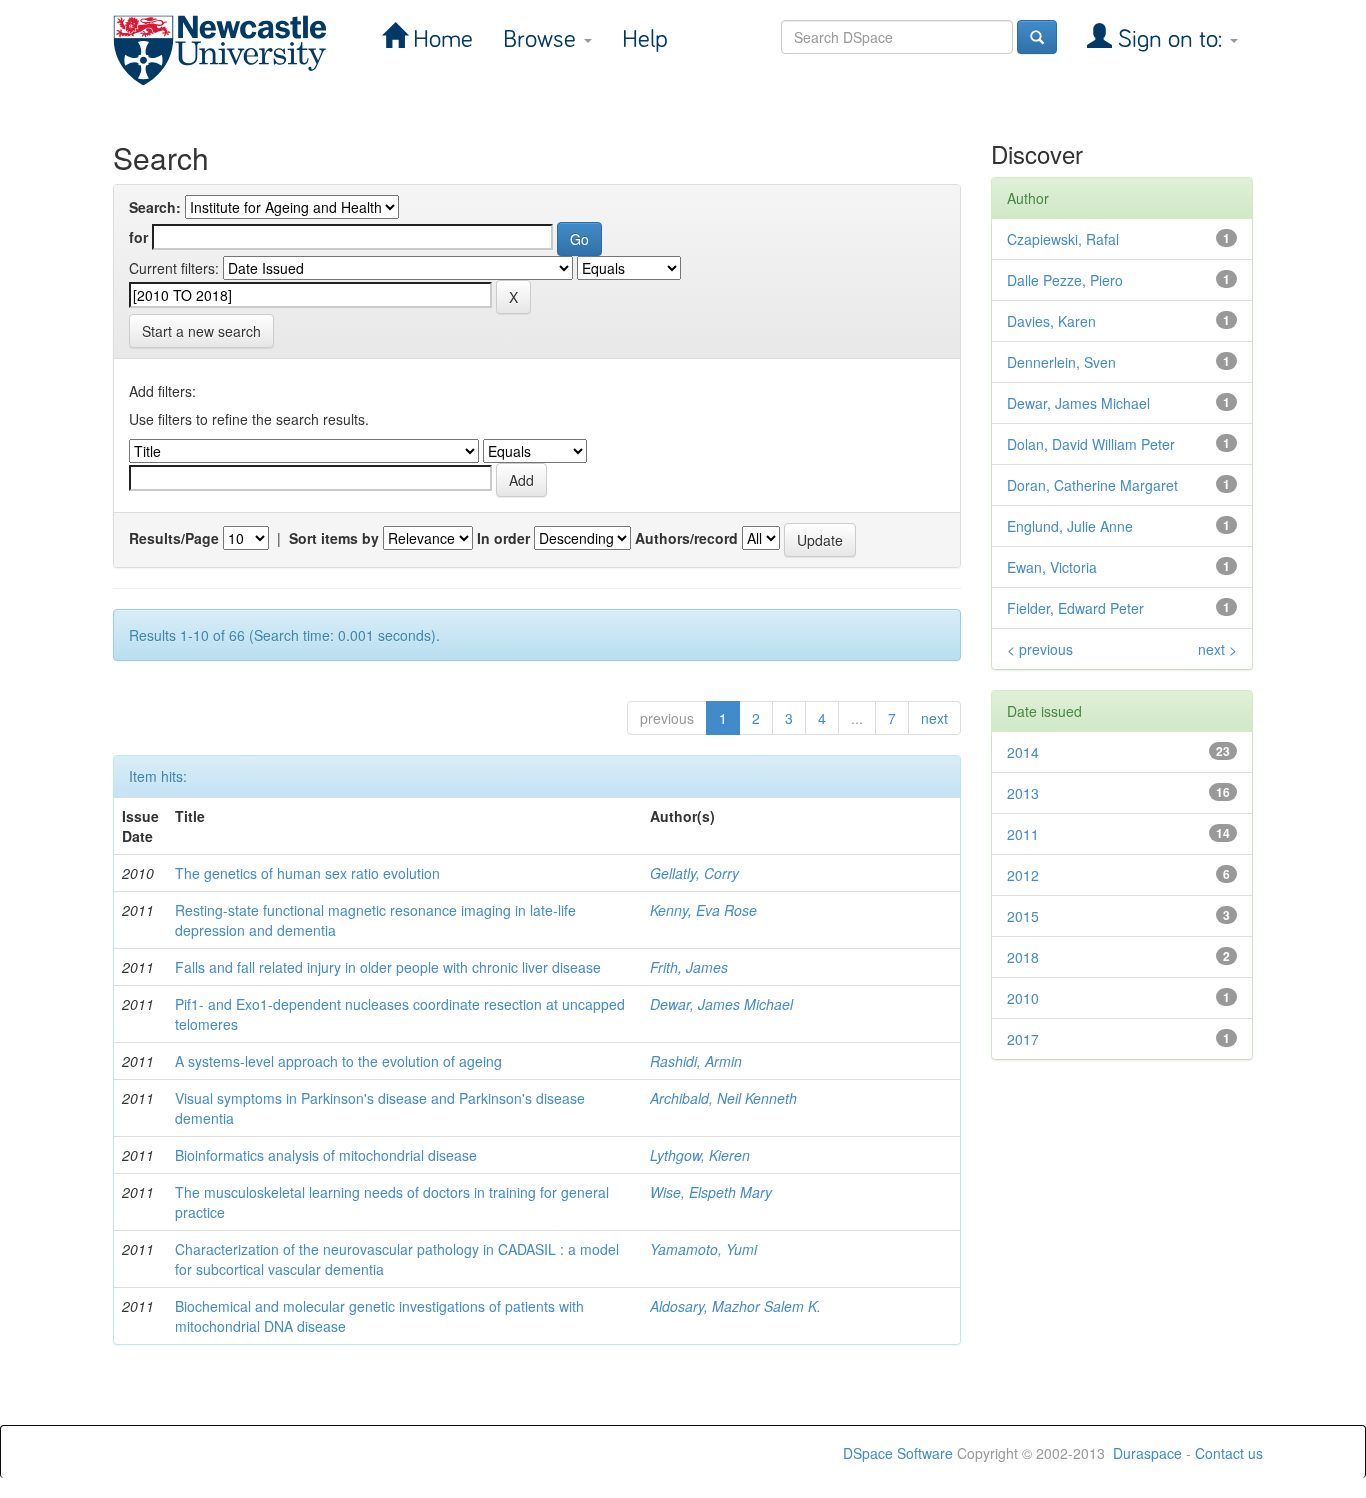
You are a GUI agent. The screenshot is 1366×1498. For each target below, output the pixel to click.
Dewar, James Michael (721, 1004)
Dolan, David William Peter (1091, 444)
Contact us (1229, 1453)
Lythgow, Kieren (700, 1155)
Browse (542, 39)
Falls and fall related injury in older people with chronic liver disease (388, 967)
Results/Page (174, 538)
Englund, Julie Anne (1070, 526)
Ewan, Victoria (1052, 567)
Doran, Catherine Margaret (1092, 485)
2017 (1023, 1039)
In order (503, 538)
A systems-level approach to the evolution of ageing (338, 1061)
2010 (1023, 998)
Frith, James (689, 967)
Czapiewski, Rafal (1063, 239)
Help (645, 39)
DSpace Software (898, 1453)
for (138, 237)
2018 (1023, 957)
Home (440, 39)
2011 (1023, 834)
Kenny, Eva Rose (703, 910)
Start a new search (201, 331)
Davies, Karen (1051, 321)
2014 (1023, 752)
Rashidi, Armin (696, 1061)
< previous (1040, 649)
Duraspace (1147, 1453)
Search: (155, 207)
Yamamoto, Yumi (703, 1249)
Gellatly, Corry (694, 873)
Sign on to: (1170, 39)
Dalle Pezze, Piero (1065, 280)
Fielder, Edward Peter (1075, 608)
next (934, 718)
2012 (1023, 875)
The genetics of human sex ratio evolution (307, 873)
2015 (1023, 916)
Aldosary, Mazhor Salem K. (735, 1306)
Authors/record (686, 538)
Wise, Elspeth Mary (711, 1192)
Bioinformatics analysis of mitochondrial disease (326, 1155)
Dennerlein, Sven (1061, 362)
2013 (1023, 793)
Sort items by (334, 538)
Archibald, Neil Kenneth (723, 1098)
